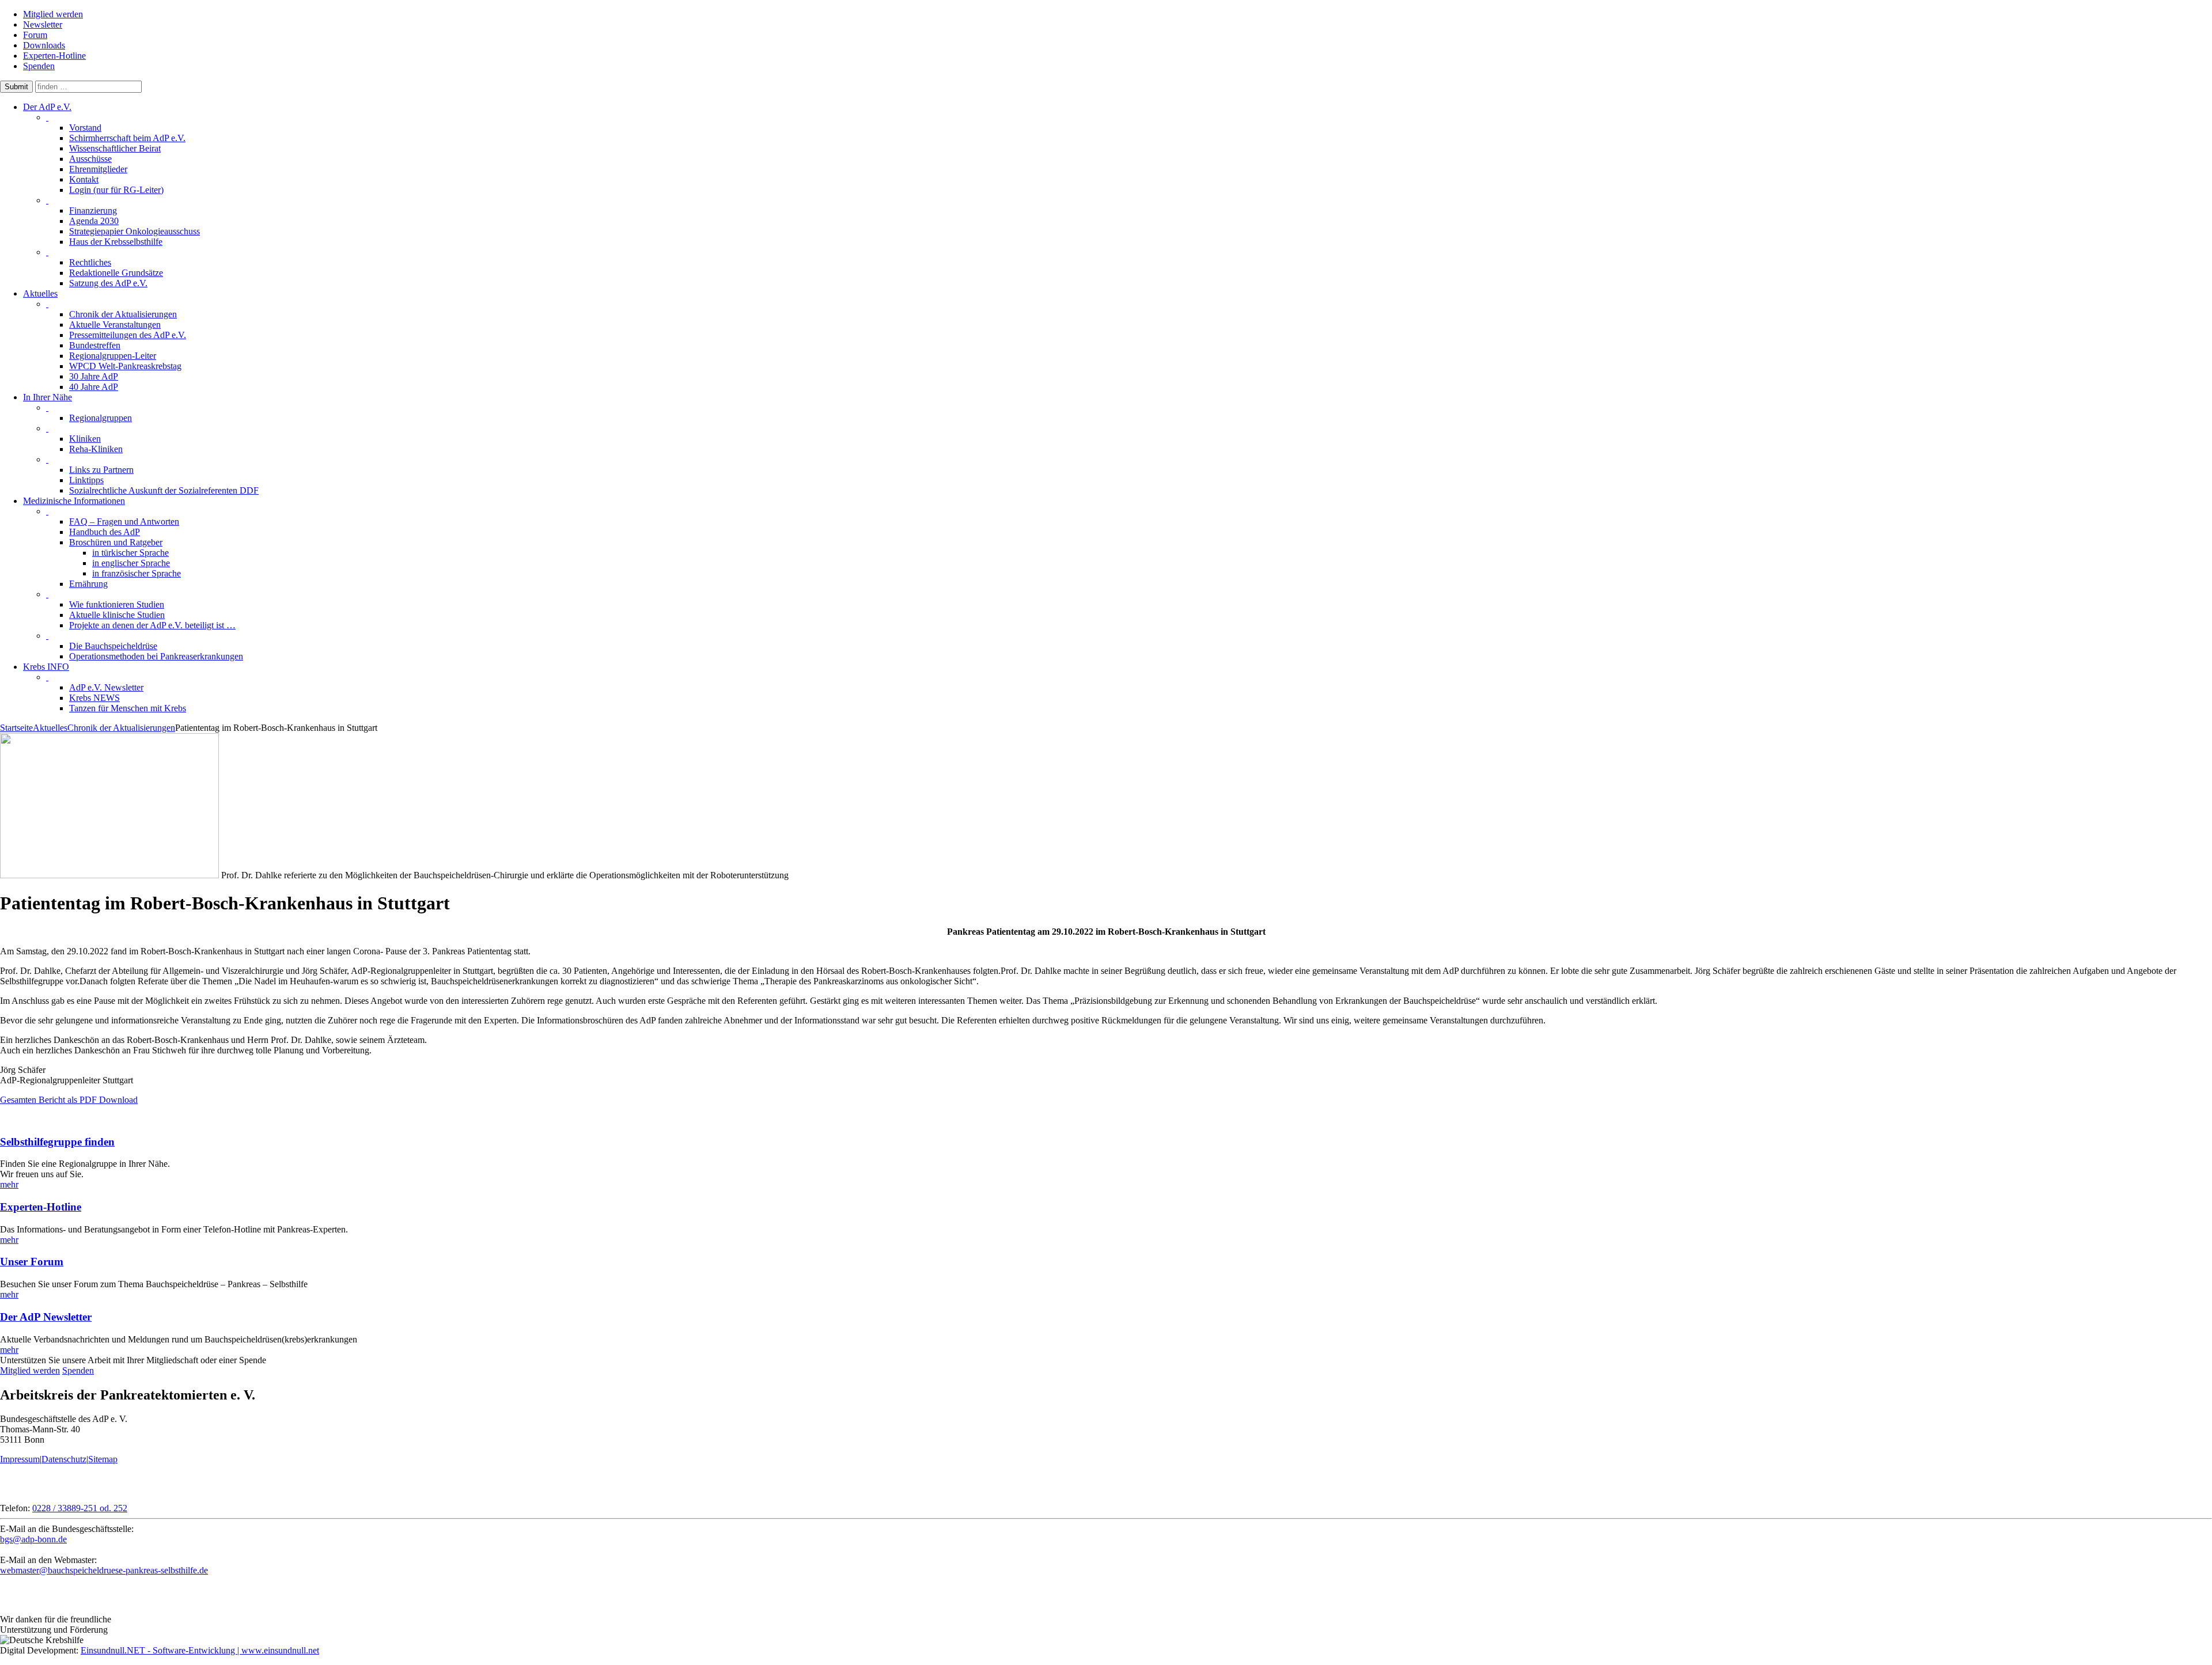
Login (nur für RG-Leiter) (116, 190)
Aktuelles (40, 293)
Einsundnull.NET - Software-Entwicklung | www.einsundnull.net (200, 1650)
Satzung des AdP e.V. (108, 283)
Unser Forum (32, 1262)
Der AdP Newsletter (46, 1317)
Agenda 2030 (94, 221)
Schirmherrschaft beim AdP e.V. (127, 138)
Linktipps (86, 480)
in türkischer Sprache (130, 553)
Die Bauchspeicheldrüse (113, 646)
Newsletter (43, 24)
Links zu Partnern (101, 470)
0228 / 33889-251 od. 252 (80, 1508)
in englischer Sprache (131, 563)
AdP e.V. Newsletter (106, 687)
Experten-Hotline (54, 56)
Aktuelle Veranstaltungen (115, 325)
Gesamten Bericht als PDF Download (69, 1100)
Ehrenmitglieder (98, 169)
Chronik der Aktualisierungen (123, 314)
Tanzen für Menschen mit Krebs (128, 708)
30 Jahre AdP (94, 376)
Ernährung (88, 584)
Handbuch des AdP (105, 532)
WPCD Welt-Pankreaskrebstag (125, 366)
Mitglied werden (53, 14)
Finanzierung (93, 211)
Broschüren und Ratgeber (116, 542)
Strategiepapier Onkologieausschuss (135, 231)
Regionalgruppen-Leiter (113, 356)
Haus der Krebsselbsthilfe (116, 242)
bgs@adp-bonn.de (33, 1539)
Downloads (44, 45)
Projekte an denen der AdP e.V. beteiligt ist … (152, 625)
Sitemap (103, 1459)
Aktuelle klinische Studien (117, 615)
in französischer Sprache (137, 573)
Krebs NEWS (94, 698)
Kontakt (84, 179)
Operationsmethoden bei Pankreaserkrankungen (156, 656)
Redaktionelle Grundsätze (116, 273)
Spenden (39, 66)
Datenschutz (64, 1459)
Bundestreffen (95, 345)
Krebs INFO (46, 667)
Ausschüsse (90, 159)
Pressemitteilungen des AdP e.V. (128, 335)
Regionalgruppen (101, 418)
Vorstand (85, 128)
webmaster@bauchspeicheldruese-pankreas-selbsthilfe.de (104, 1570)
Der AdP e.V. (47, 107)
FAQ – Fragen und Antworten (124, 522)
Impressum (20, 1459)
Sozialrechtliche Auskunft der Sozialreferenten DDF (164, 490)
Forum (35, 35)
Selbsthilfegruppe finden (57, 1142)
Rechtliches (90, 262)
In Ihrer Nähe (48, 397)
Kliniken (85, 439)
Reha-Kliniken (96, 449)
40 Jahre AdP (94, 387)
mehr (9, 1184)
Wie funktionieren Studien (117, 604)
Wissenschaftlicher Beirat (115, 148)
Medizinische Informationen (74, 501)
